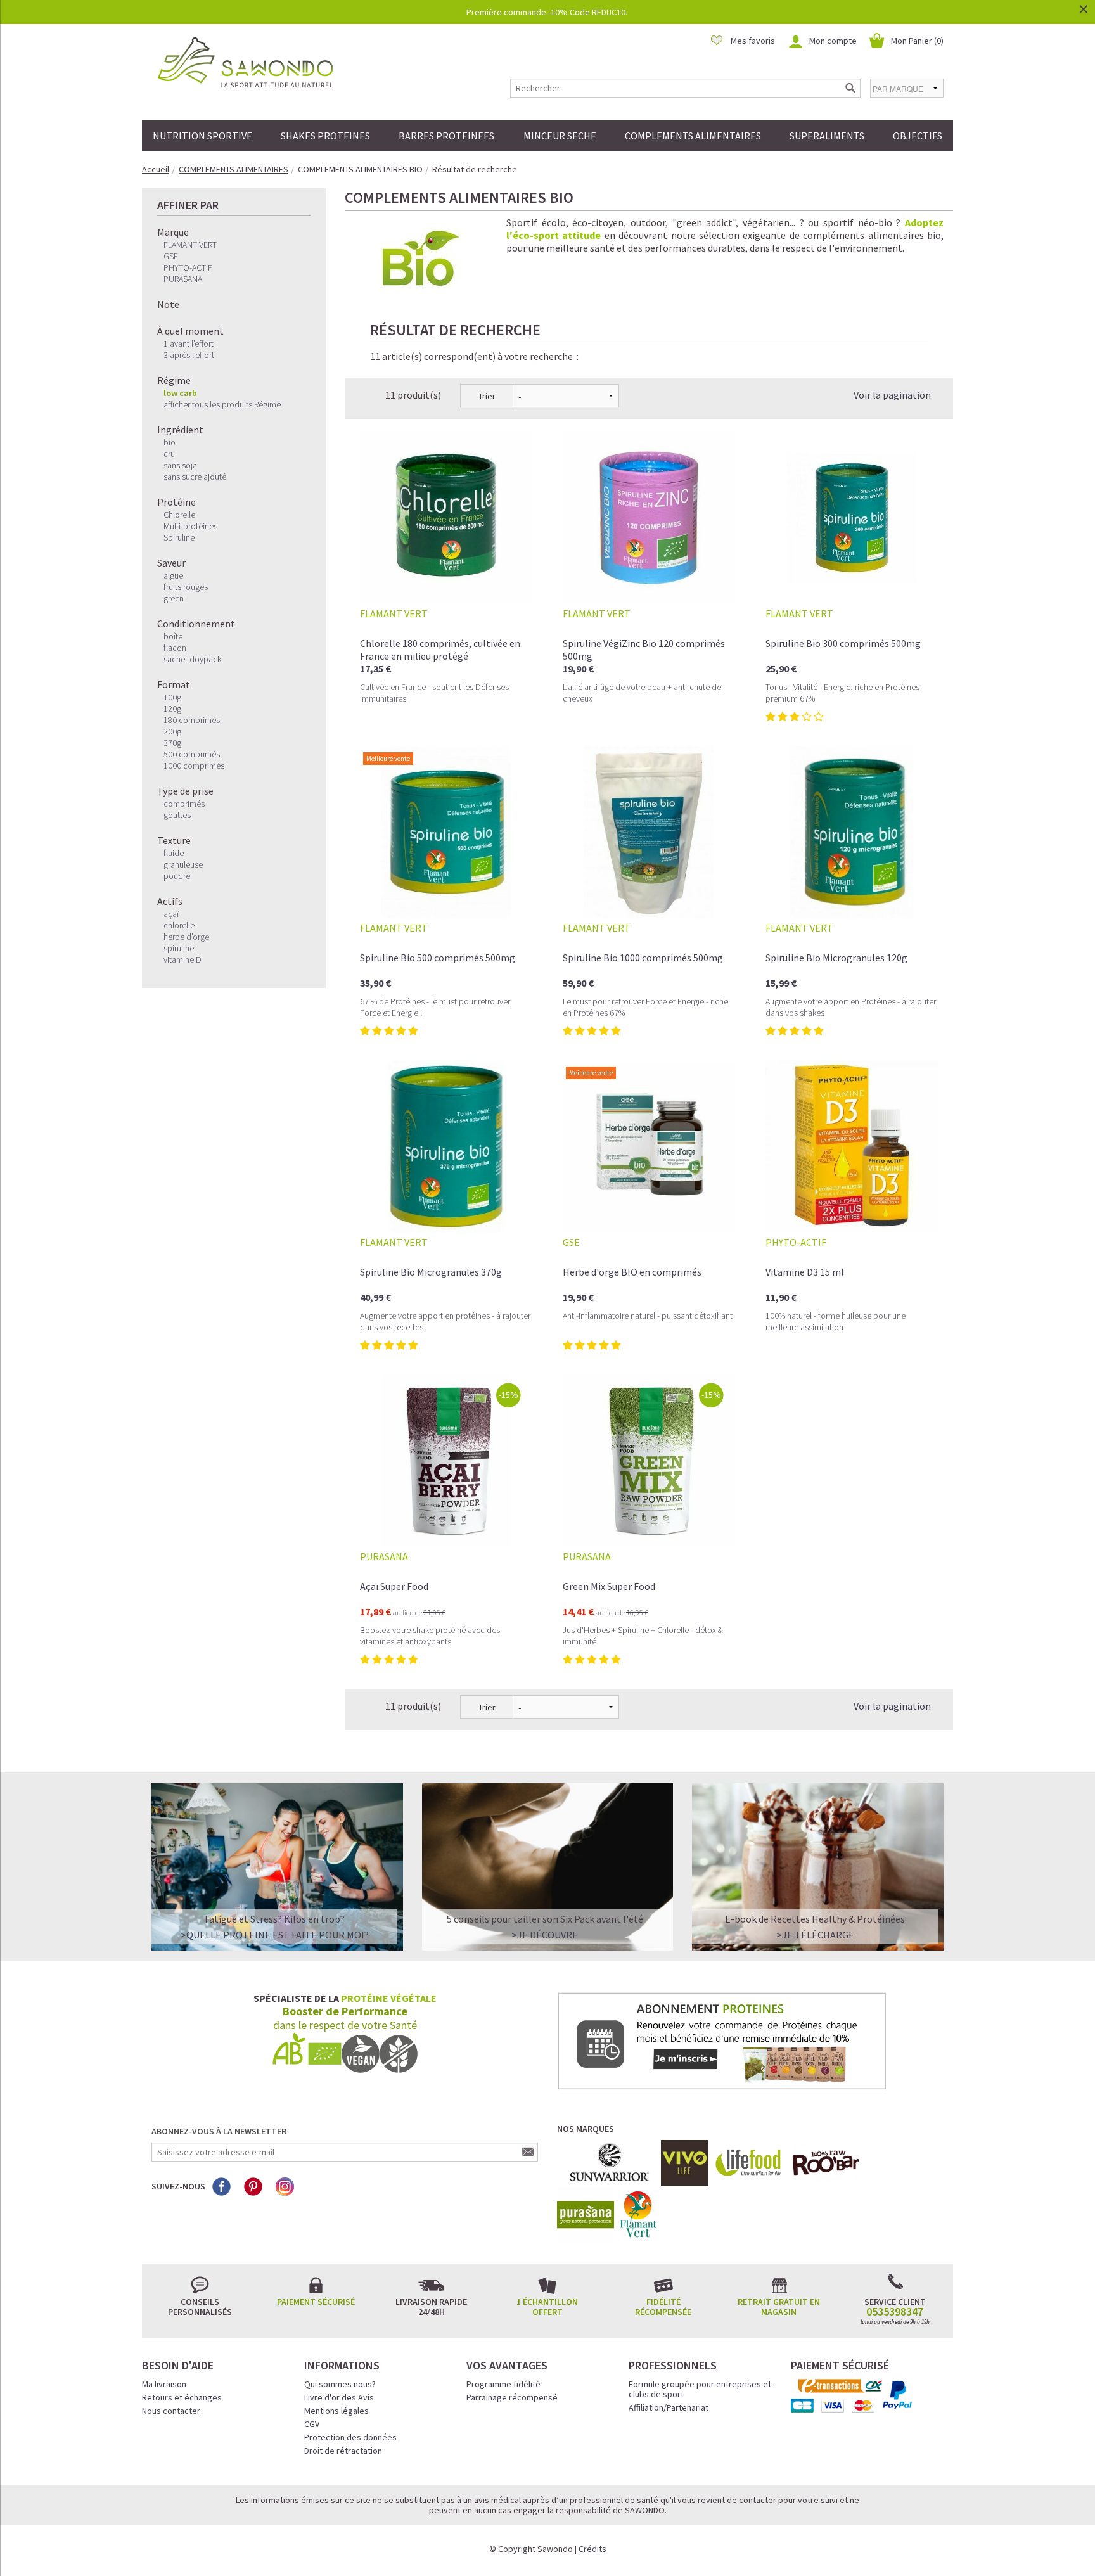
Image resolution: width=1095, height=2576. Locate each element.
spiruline (179, 948)
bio (170, 442)
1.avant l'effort (189, 343)
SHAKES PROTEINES (325, 136)
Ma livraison (164, 2384)
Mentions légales (336, 2411)
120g (172, 708)
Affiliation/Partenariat (669, 2407)
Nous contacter (171, 2411)
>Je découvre (545, 1935)
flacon (175, 648)
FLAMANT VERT (190, 245)
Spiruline (179, 537)
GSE (171, 256)
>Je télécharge (815, 1935)
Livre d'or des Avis (339, 2397)
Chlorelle (179, 515)
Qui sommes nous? (340, 2384)
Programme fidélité (503, 2384)
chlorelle (179, 925)
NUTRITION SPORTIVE (202, 136)
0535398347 (895, 2312)
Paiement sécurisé (316, 2302)
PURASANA (183, 279)
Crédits (592, 2549)
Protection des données (350, 2437)
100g (172, 697)
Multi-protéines (190, 526)
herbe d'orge (186, 937)
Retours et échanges (182, 2397)
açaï (171, 914)
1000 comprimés (194, 766)
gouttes (177, 815)
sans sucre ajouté (195, 477)
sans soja (180, 465)
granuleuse (183, 864)
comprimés (184, 804)
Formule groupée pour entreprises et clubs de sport (700, 2389)
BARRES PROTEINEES (446, 136)
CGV (312, 2424)
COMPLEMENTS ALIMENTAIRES (693, 136)
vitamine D (182, 959)
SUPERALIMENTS (827, 136)
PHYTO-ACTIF (188, 267)
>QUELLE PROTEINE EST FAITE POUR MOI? (275, 1935)
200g (172, 731)
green (174, 598)
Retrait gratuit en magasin (779, 2307)
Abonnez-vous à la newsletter (219, 2131)
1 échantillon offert (547, 2307)
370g (172, 743)
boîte (173, 636)
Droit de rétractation (343, 2451)
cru (169, 454)
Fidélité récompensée (663, 2307)
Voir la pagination (892, 395)
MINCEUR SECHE (560, 136)
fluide (174, 853)
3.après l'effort (189, 355)
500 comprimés (192, 754)
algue (173, 575)
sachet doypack (192, 659)
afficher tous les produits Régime (222, 404)
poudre (177, 876)
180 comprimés (192, 720)
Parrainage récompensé (512, 2397)
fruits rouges (186, 587)
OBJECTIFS (918, 136)
